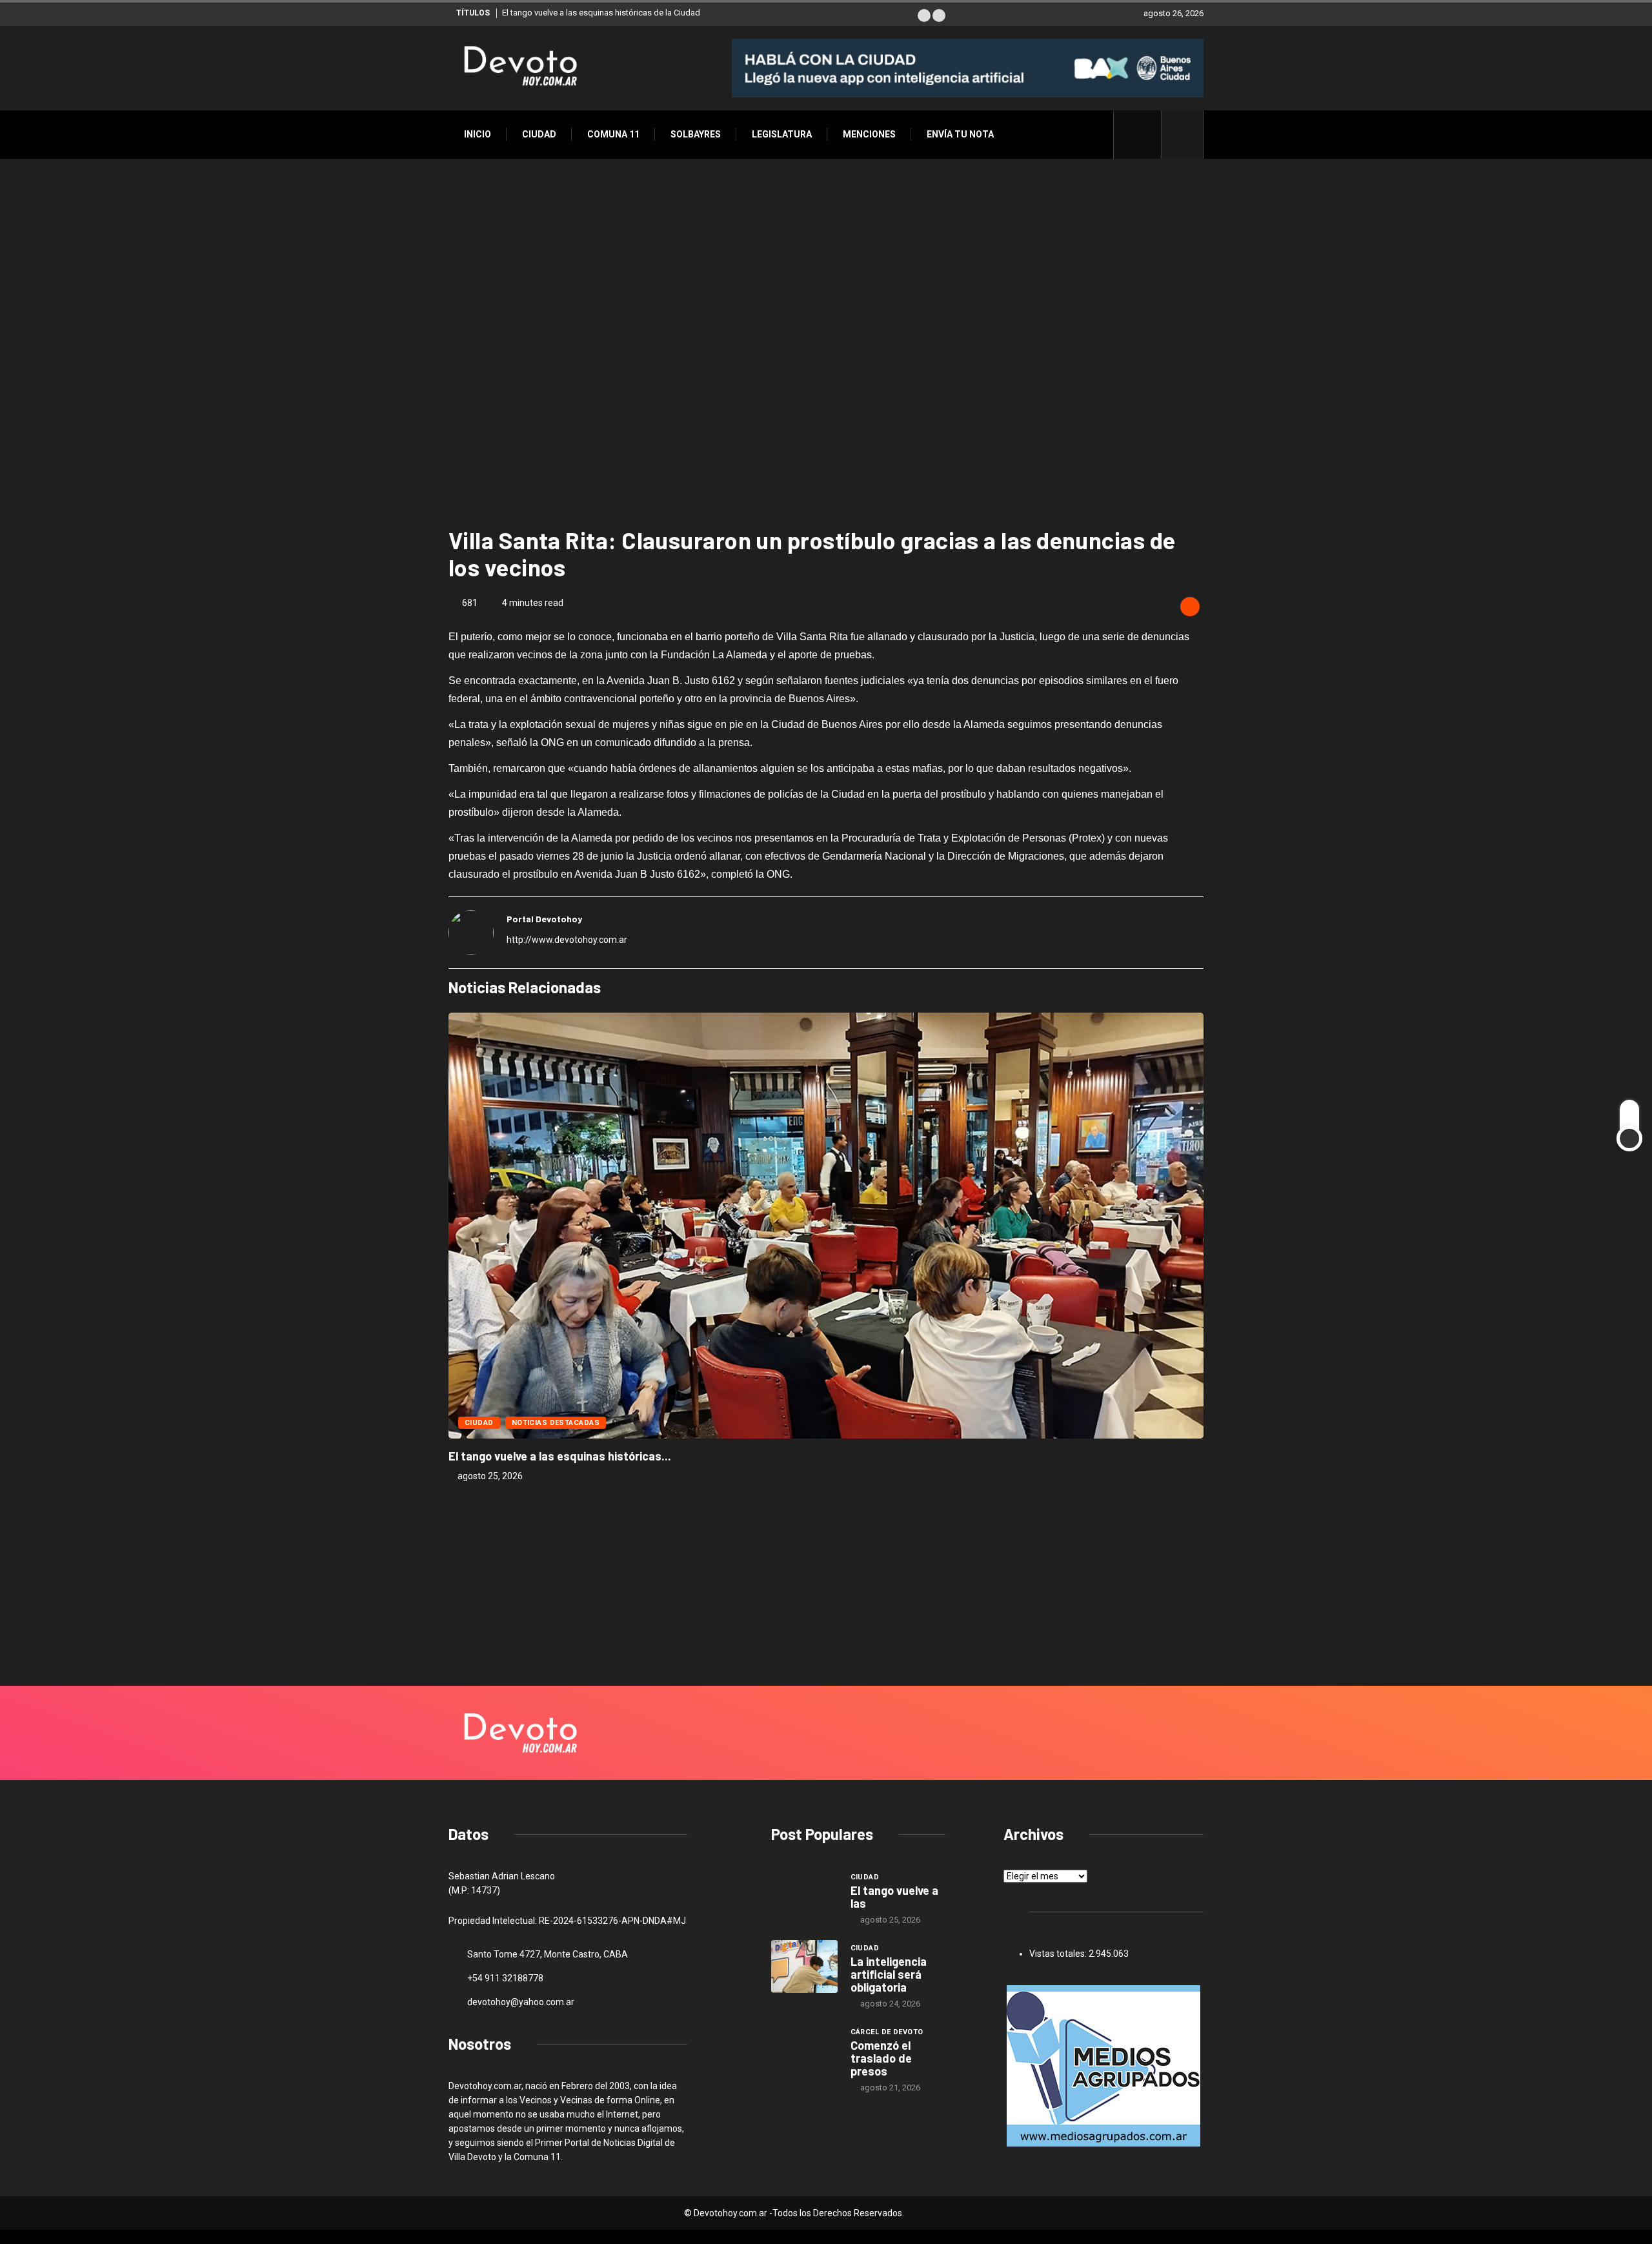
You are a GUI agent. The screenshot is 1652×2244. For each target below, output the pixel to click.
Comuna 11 (613, 134)
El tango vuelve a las (894, 1897)
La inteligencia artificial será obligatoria (889, 1974)
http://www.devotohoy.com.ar (567, 940)
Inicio (478, 134)
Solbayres (696, 134)
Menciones (869, 134)
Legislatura (782, 134)
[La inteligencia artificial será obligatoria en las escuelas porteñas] (804, 1966)
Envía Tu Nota (960, 134)
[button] (924, 15)
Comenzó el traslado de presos (881, 2058)
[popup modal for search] (1183, 135)
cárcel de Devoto (887, 2032)
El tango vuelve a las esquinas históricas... (560, 1456)
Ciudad (539, 134)
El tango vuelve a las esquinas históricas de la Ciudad (601, 13)
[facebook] (1144, 134)
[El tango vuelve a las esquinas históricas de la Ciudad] (804, 1895)
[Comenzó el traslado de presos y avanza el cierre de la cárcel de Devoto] (804, 2050)
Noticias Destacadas (556, 1423)
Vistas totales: (1059, 1954)
